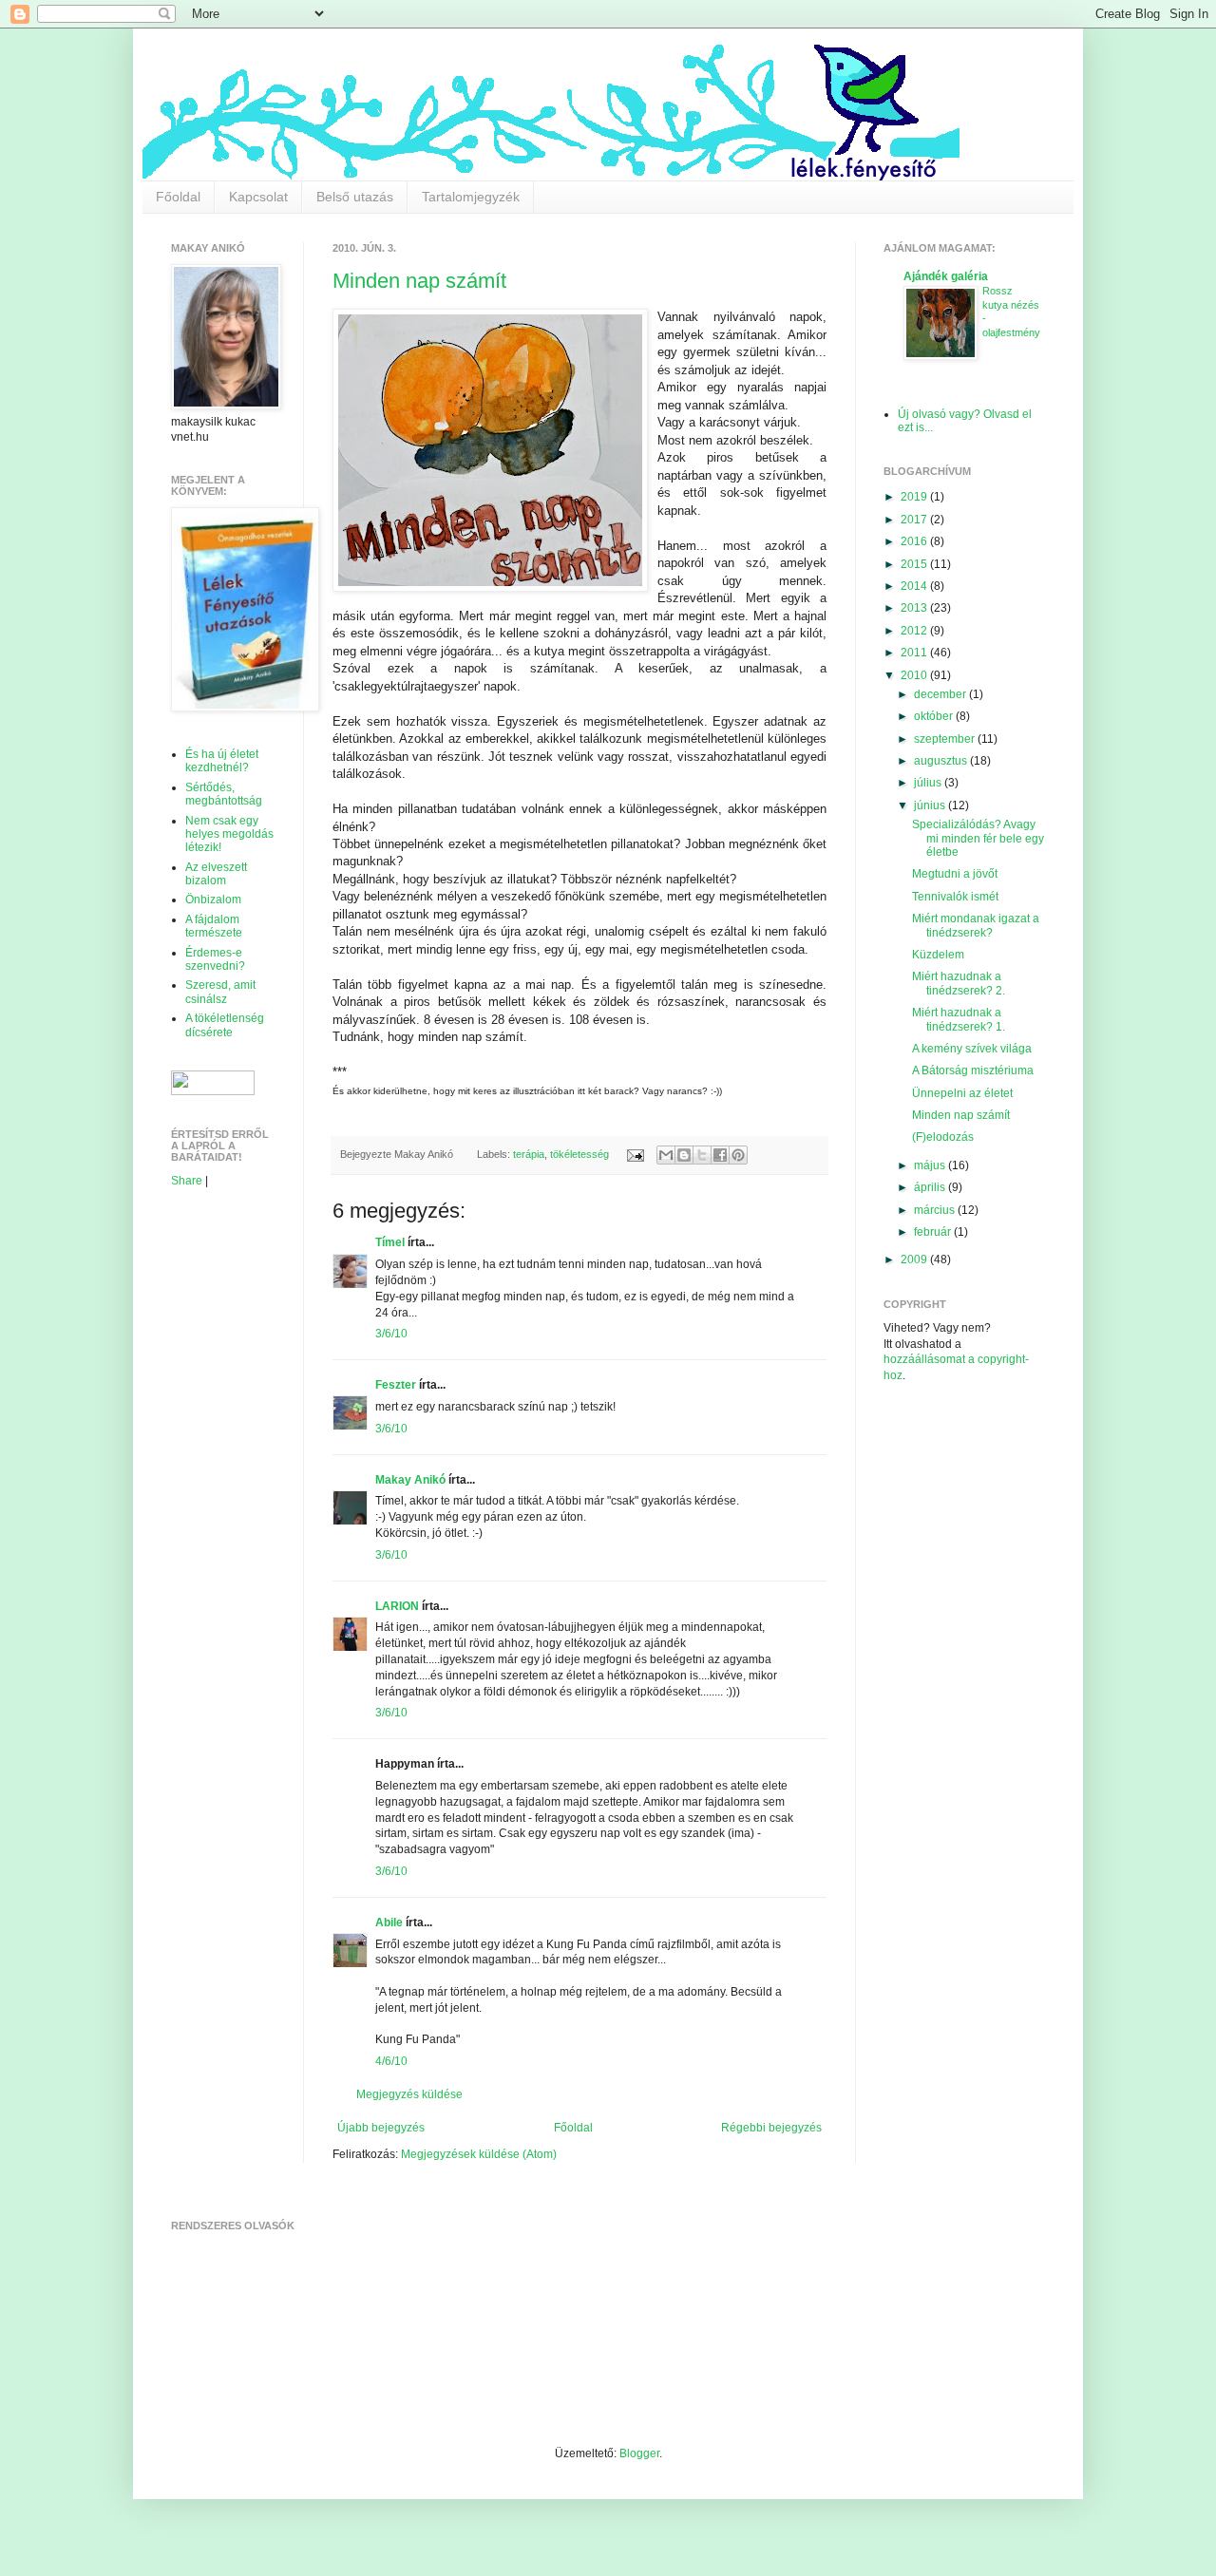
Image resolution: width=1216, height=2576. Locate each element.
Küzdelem (938, 955)
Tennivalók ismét (955, 897)
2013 (915, 608)
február (934, 1232)
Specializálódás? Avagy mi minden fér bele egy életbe (978, 838)
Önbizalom (213, 900)
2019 (915, 497)
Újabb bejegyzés (381, 2128)
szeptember (946, 739)
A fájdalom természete (214, 926)
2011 (915, 653)
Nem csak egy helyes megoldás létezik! (229, 834)
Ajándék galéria (946, 276)
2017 (915, 520)
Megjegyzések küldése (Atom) (479, 2154)
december (941, 694)
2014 (915, 586)
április (931, 1187)
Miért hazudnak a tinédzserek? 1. (959, 1019)
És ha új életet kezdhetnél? (222, 761)
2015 (915, 564)
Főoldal (178, 197)
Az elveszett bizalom (216, 874)
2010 (915, 675)
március (936, 1210)
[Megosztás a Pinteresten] (738, 1155)
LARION (397, 1606)
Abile (389, 1923)
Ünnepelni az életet (962, 1093)
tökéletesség (579, 1154)
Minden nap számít (419, 281)
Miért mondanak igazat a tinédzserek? (976, 925)
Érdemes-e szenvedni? (215, 959)
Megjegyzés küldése (409, 2094)
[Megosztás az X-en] (702, 1155)
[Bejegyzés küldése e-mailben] (634, 1154)
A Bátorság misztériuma (973, 1070)
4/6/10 (391, 2061)
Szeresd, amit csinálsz (220, 992)
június (931, 805)
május (931, 1165)
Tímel (390, 1242)
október (935, 716)
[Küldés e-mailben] (666, 1155)
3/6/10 (391, 1334)
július (929, 783)
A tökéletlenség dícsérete (225, 1025)
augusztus (942, 761)
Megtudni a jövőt (955, 874)
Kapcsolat (258, 197)
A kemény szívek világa (972, 1049)
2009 (915, 1260)
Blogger (639, 2453)
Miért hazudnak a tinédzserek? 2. (959, 983)
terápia (529, 1154)
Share (187, 1181)
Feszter (396, 1385)
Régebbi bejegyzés (771, 2128)
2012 (915, 631)
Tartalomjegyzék (471, 197)
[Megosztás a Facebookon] (720, 1155)
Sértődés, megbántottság (224, 794)
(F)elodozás (943, 1137)
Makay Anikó (410, 1480)
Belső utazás (355, 197)
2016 (915, 541)
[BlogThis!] (684, 1155)
